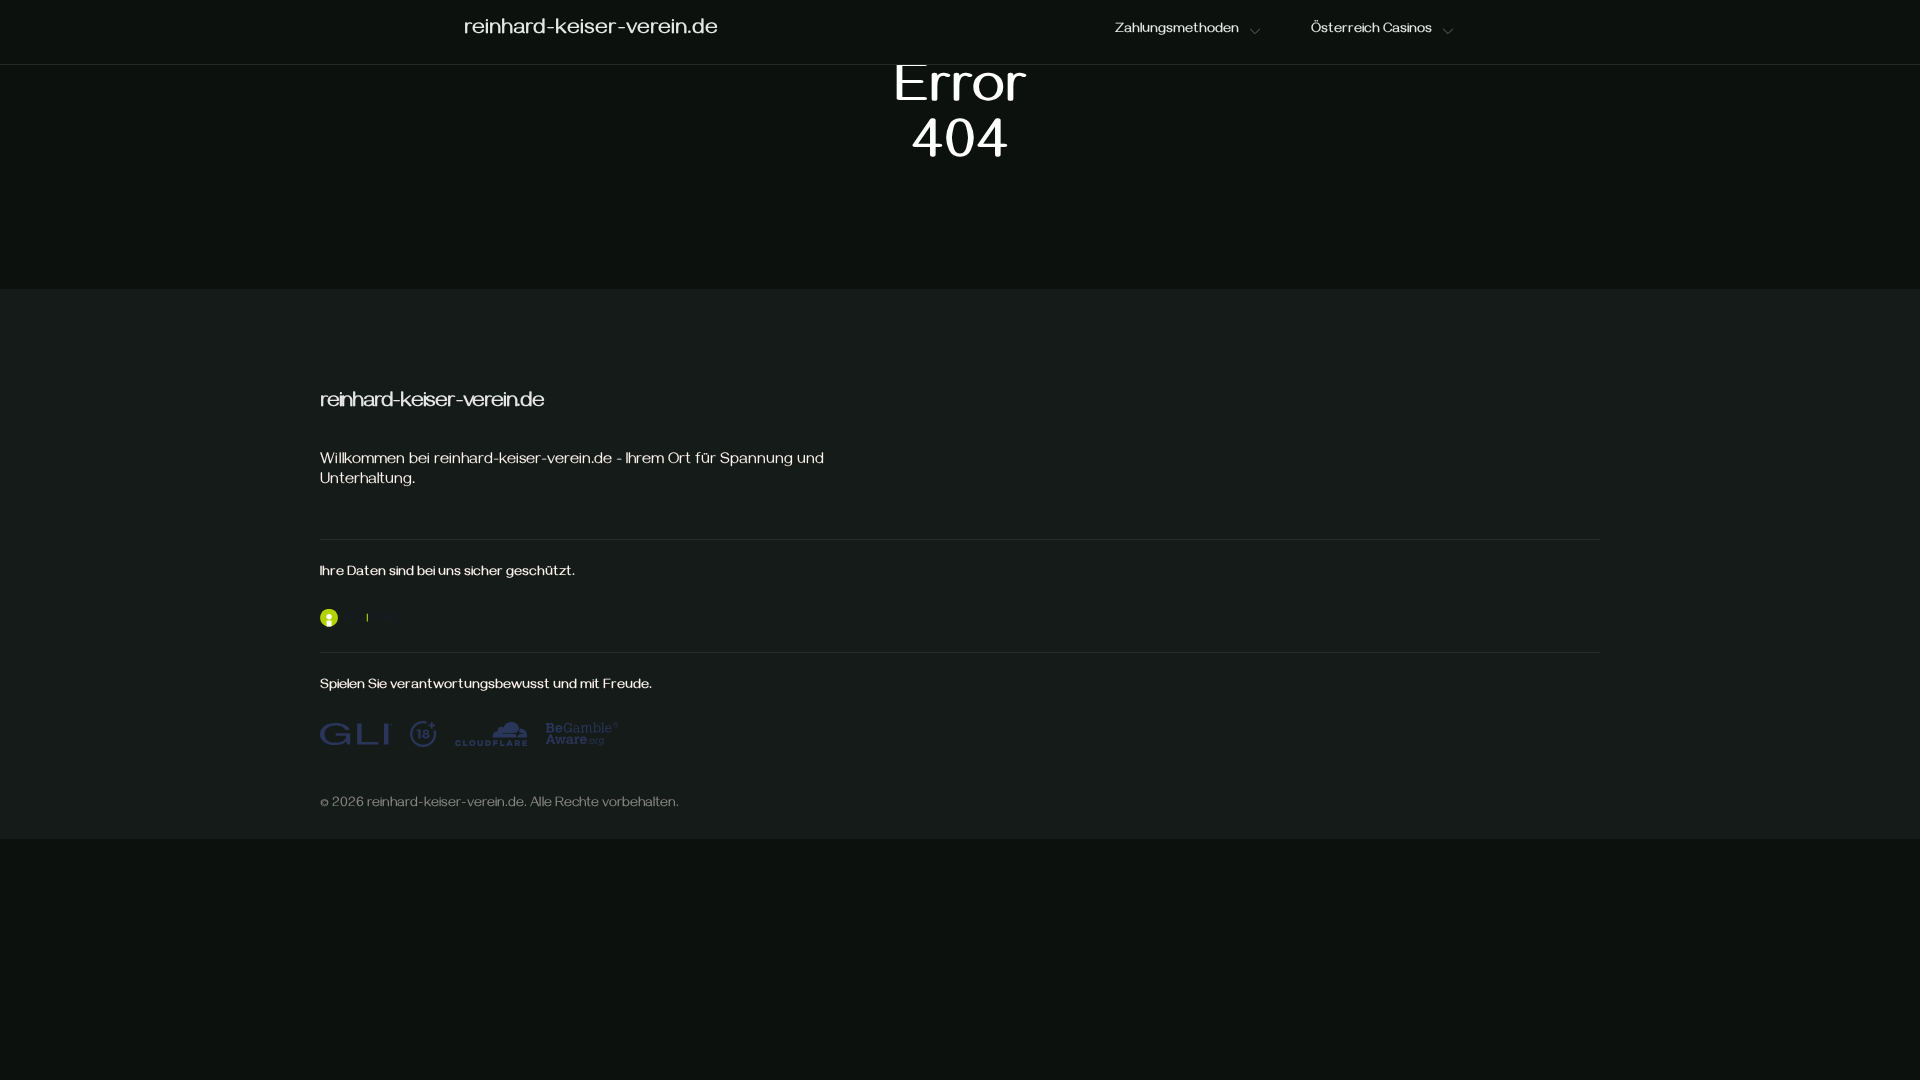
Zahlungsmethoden (1177, 30)
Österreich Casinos (1371, 30)
